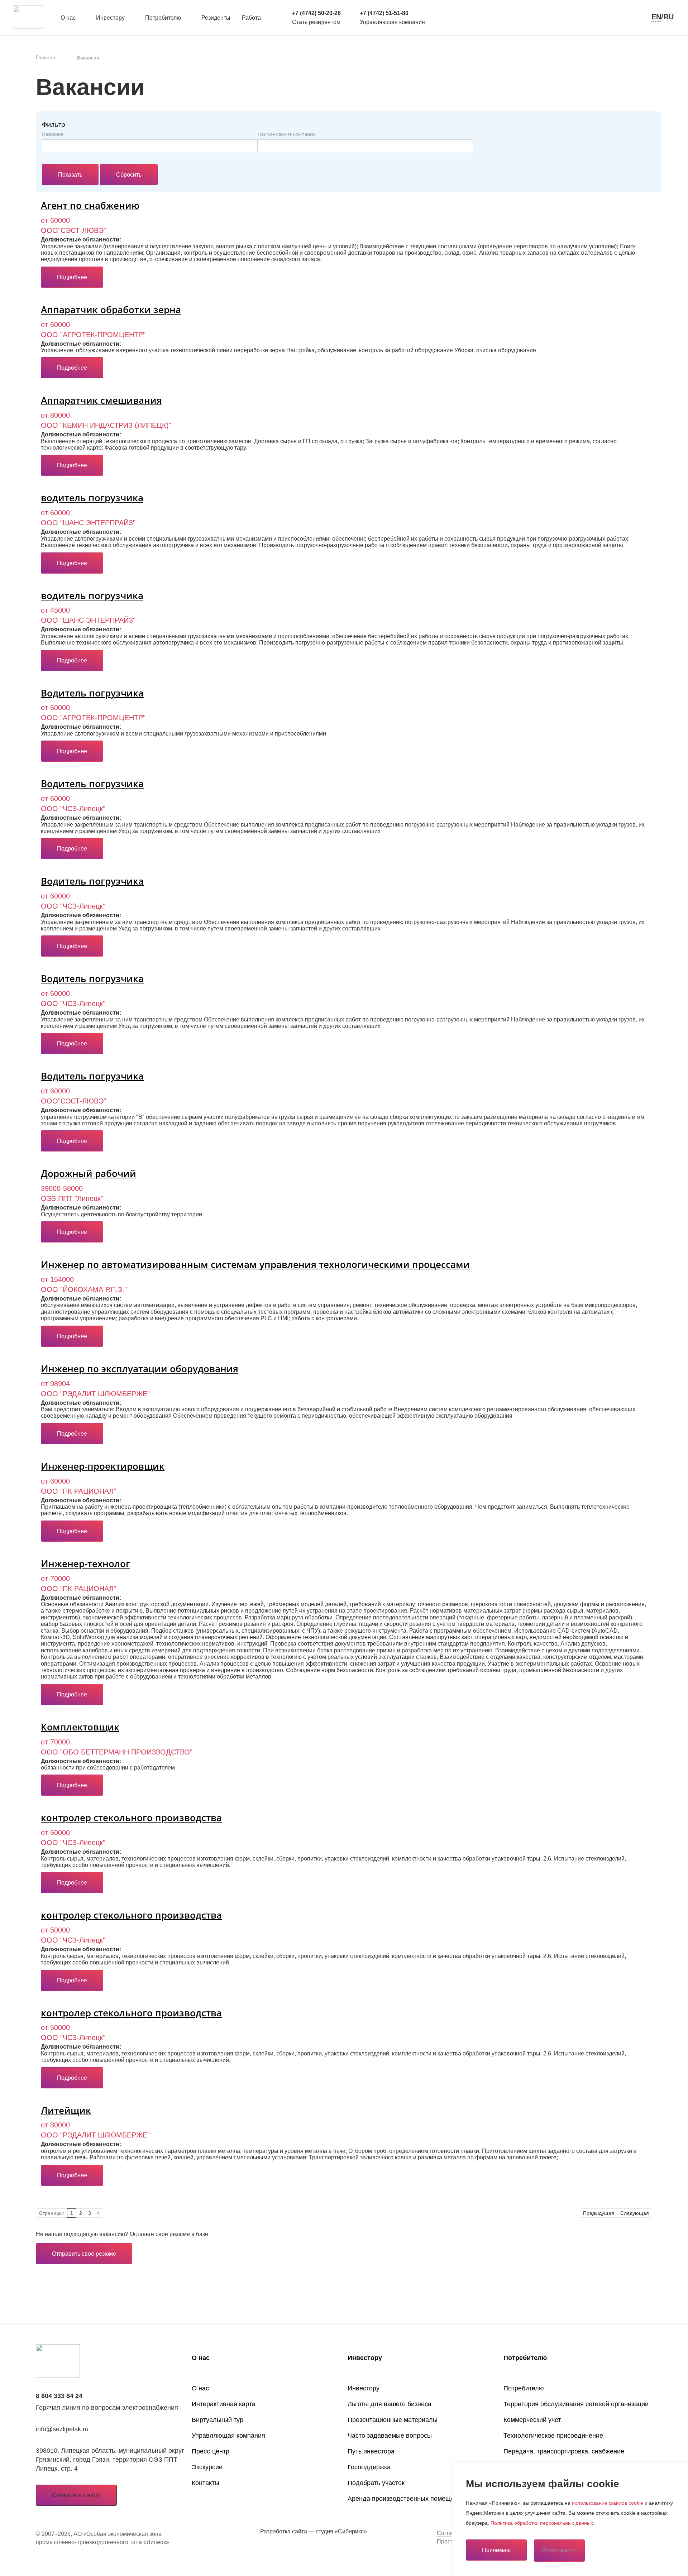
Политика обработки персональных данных (542, 2523)
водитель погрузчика (92, 498)
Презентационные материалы (393, 2420)
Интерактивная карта (224, 2404)
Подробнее (72, 277)
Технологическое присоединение (553, 2436)
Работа (251, 18)
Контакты (206, 2483)
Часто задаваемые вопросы (390, 2436)
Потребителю (163, 18)
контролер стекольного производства (131, 1818)
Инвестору (110, 18)
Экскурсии (207, 2467)
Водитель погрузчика (92, 693)
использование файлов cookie (608, 2503)
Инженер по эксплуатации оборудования (140, 1369)
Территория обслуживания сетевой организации (576, 2404)
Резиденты (216, 18)
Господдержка (369, 2467)
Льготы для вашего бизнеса (390, 2404)
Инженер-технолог (85, 1564)
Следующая (635, 2213)
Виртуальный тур (218, 2420)
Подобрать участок (376, 2483)
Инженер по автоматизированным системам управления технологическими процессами (255, 1264)
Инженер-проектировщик (103, 1466)
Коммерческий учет (532, 2420)
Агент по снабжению (90, 205)
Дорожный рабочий (89, 1173)
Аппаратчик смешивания (101, 400)
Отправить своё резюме (84, 2254)
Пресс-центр (211, 2451)
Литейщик (66, 2110)
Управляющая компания (228, 2436)
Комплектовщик (80, 1727)
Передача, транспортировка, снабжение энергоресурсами (564, 2458)
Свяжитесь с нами (76, 2495)
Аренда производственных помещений (406, 2499)
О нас (68, 18)
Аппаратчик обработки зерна (111, 310)
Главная (46, 57)
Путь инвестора (371, 2451)
